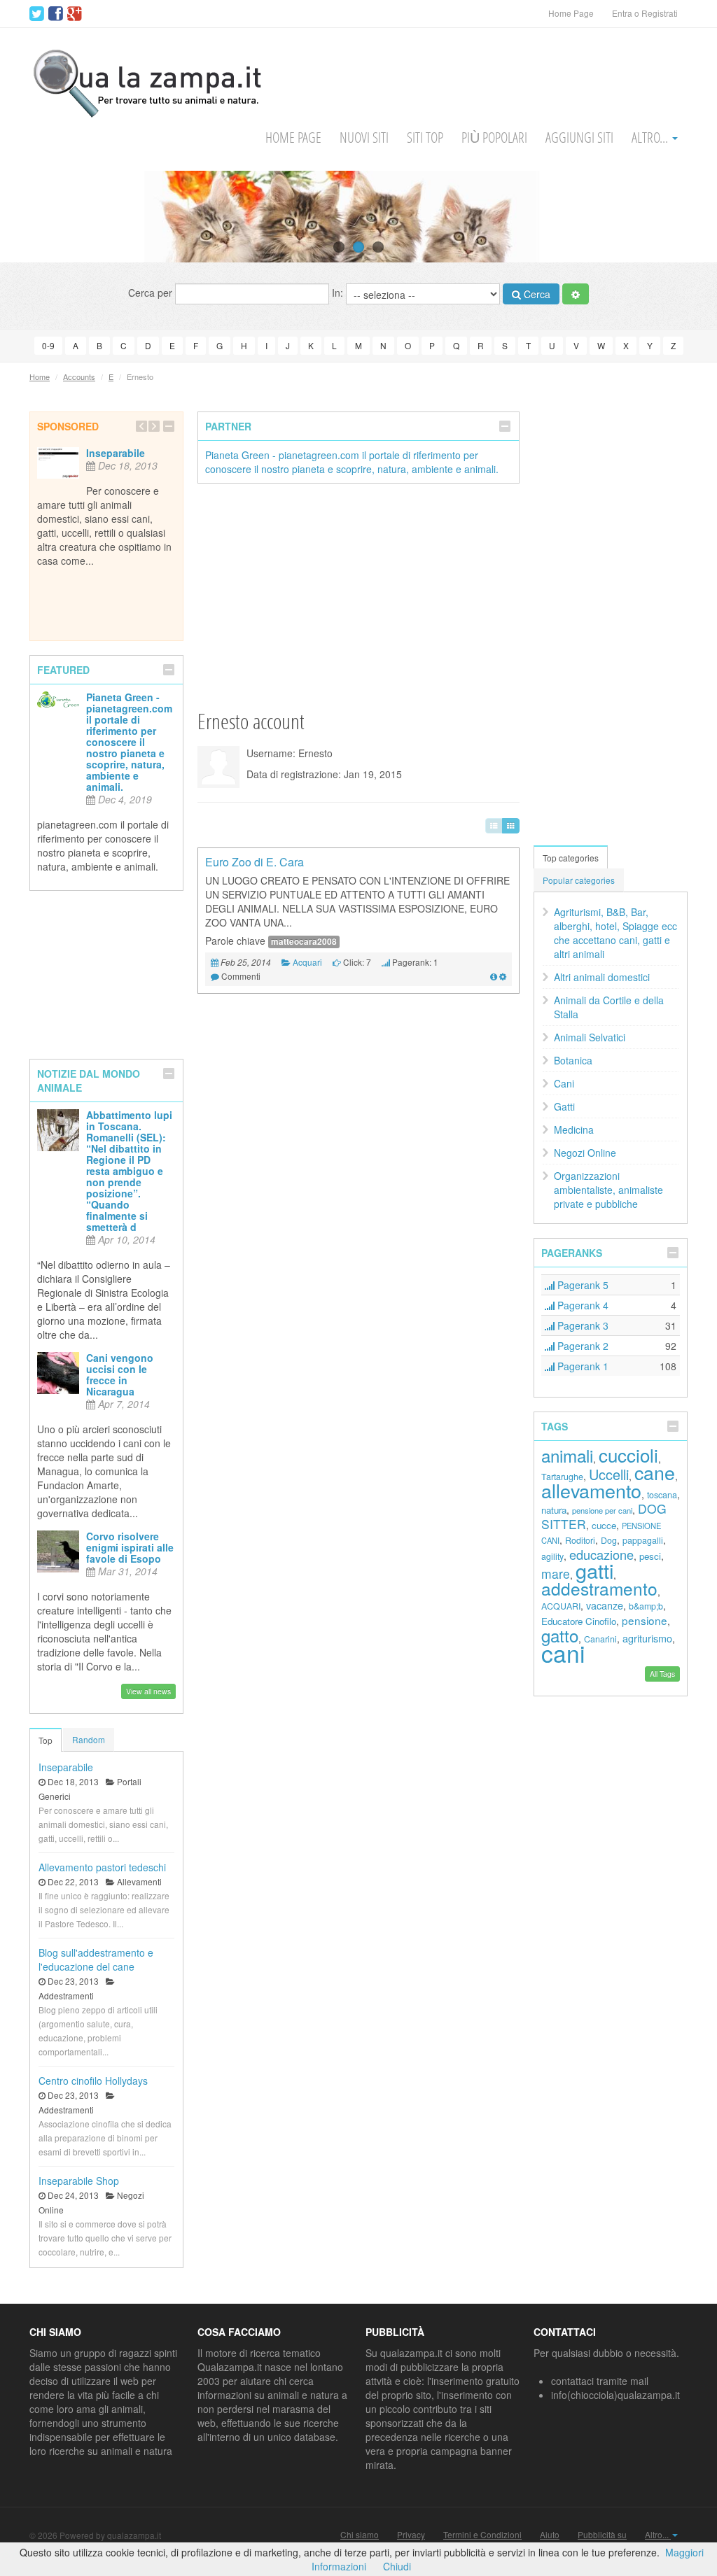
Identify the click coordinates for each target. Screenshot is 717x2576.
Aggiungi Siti (579, 138)
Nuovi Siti (364, 138)
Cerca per (152, 293)
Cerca (536, 294)
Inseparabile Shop (79, 2181)
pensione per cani (602, 1510)
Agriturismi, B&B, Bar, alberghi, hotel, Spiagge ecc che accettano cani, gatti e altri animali (615, 933)
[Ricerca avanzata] (576, 294)
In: (339, 293)
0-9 (48, 345)
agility (552, 1556)
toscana (662, 1495)
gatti (594, 1570)
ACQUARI (561, 1606)
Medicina (574, 1129)
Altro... (651, 138)
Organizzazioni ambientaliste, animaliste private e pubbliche (608, 1190)
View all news (148, 1691)
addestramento (599, 1588)
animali (567, 1455)
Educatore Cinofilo (579, 1621)
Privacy (411, 2535)
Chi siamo (360, 2535)
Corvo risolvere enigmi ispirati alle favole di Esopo (130, 1547)
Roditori (580, 1540)
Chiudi (397, 2566)
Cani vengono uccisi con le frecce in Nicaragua (120, 1374)
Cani (564, 1083)
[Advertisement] (358, 596)
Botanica (573, 1060)
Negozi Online (585, 1153)
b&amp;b (646, 1606)
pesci (650, 1556)
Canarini (600, 1639)
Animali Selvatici (590, 1037)
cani (563, 1653)
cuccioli (628, 1455)
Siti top (425, 138)
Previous (37, 216)
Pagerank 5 (582, 1285)
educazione (601, 1554)
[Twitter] (37, 14)
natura (554, 1510)
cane (655, 1472)
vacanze (605, 1605)
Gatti (564, 1106)
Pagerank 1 (582, 1366)
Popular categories (579, 880)
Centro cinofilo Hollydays (93, 2081)
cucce (604, 1525)
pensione (645, 1620)
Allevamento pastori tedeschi (102, 1867)
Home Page (571, 13)
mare (556, 1574)
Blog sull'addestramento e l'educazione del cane (96, 1959)
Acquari (307, 962)
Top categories (571, 858)
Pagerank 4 (582, 1305)
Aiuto (550, 2535)
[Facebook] (56, 14)
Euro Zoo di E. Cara (255, 862)
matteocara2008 (304, 942)
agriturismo (647, 1638)
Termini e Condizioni (482, 2535)
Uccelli (609, 1474)
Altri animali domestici (602, 977)
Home (40, 376)
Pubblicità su (602, 2535)
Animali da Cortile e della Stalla (609, 1007)
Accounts (79, 376)
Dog (609, 1540)
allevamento (591, 1490)
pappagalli (643, 1540)
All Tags (662, 1674)
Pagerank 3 (582, 1325)
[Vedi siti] (494, 976)
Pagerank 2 (582, 1346)
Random (89, 1739)
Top (46, 1740)
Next (680, 216)
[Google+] (75, 14)
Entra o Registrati (645, 13)
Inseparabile (116, 453)
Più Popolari (494, 138)
